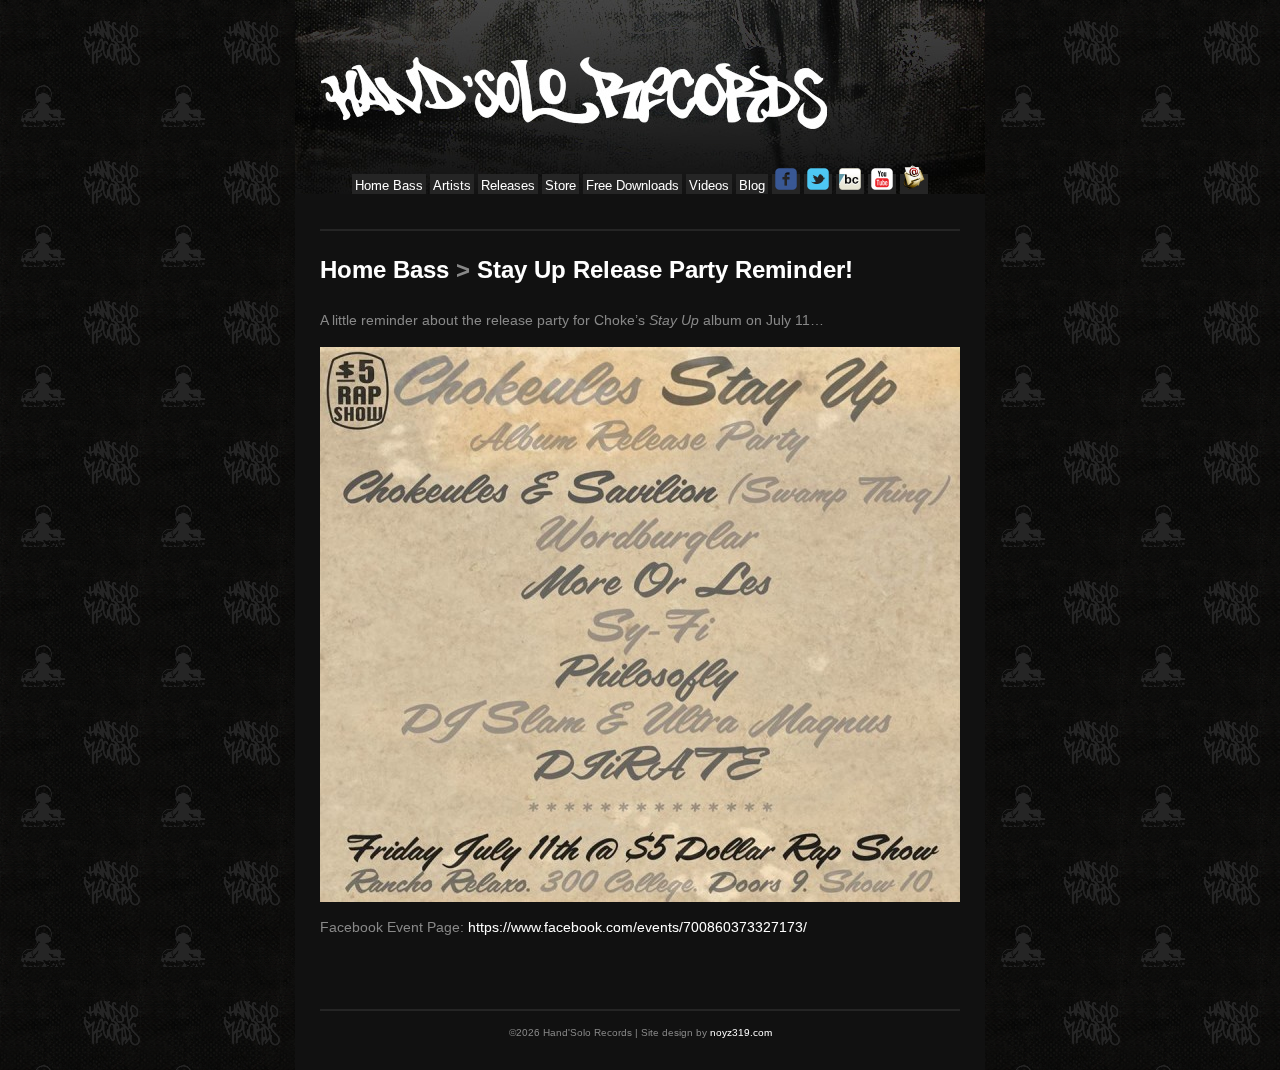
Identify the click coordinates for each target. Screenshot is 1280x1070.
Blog (752, 185)
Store (560, 185)
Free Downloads (632, 185)
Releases (508, 185)
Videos (709, 185)
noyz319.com (741, 1032)
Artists (452, 185)
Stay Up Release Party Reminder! (665, 269)
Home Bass (389, 185)
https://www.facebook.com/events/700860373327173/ (637, 927)
